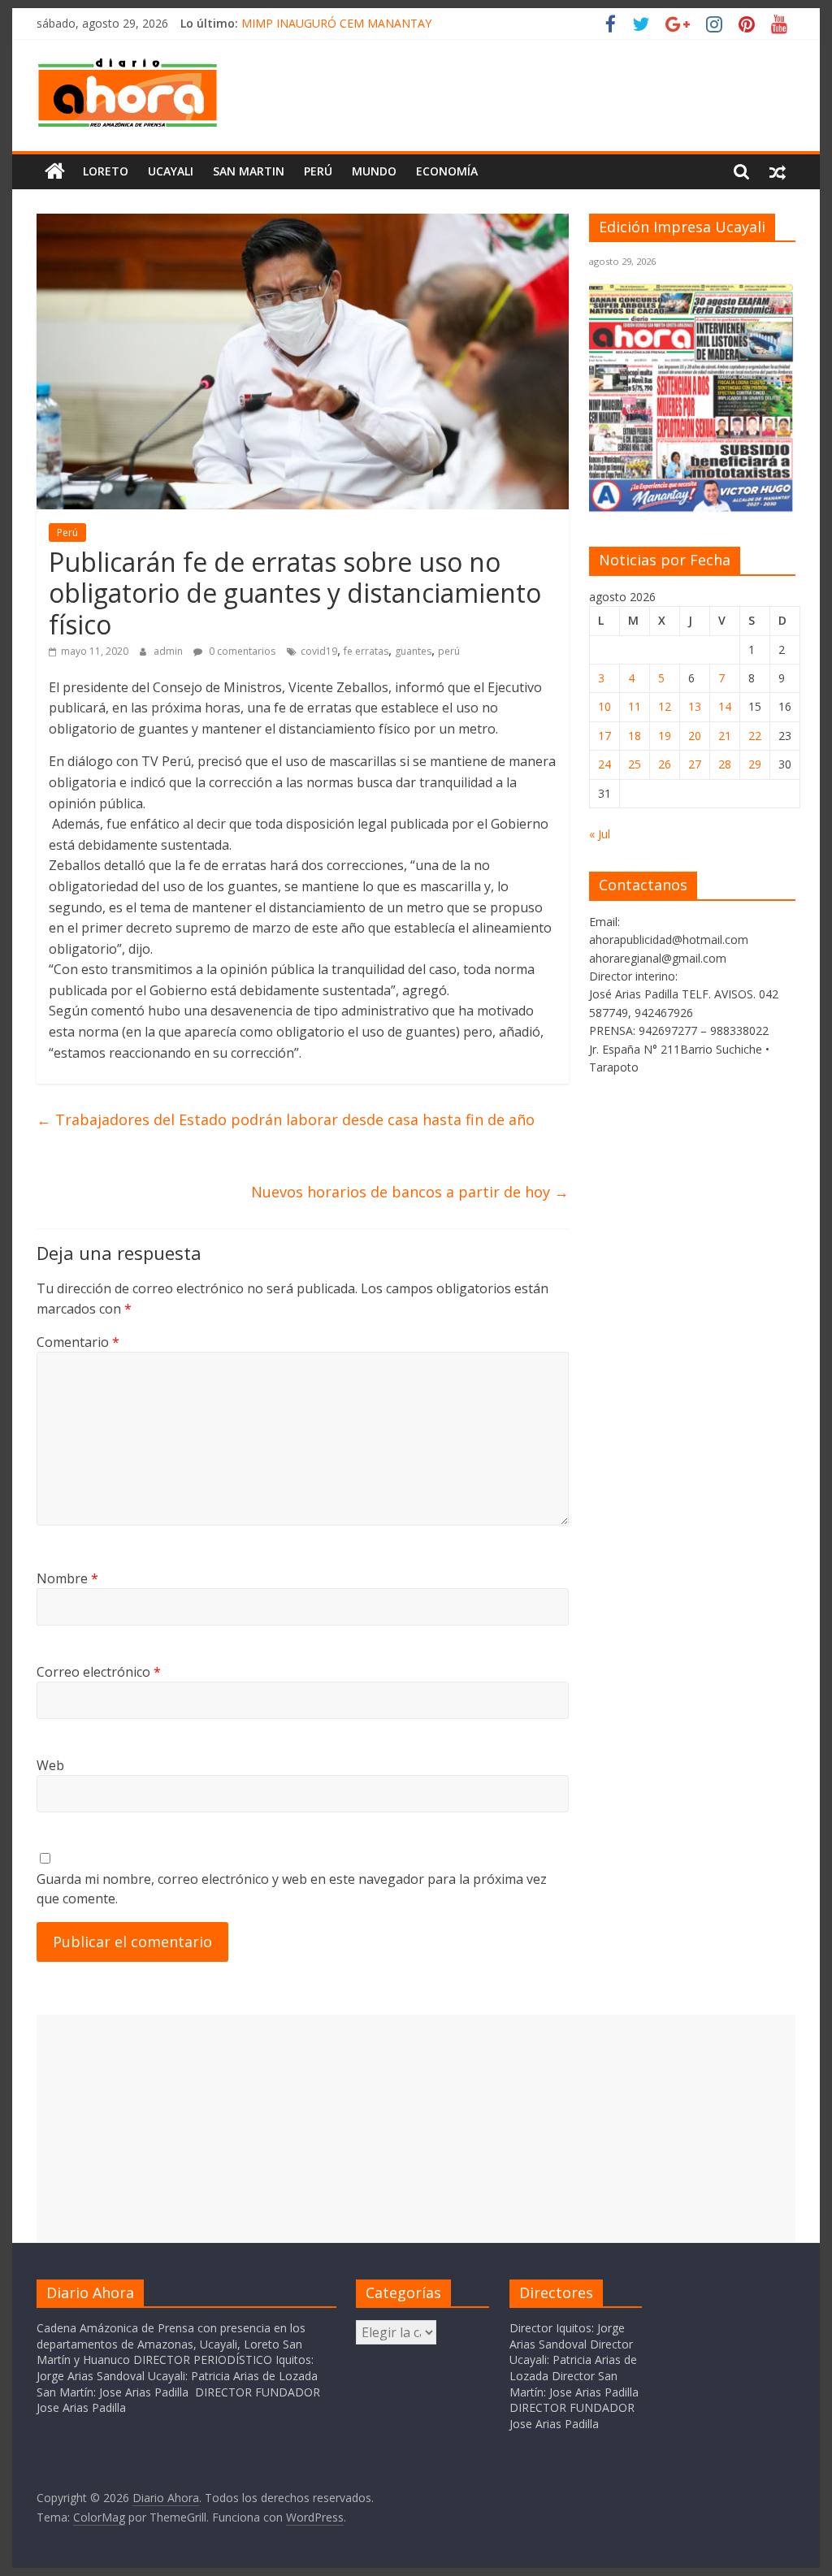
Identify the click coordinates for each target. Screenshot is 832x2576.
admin (169, 651)
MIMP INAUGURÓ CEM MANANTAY (336, 23)
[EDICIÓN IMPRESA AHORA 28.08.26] (692, 509)
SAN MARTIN (249, 171)
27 (695, 764)
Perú (318, 171)
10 (604, 706)
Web (50, 1765)
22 (755, 736)
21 (725, 736)
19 (665, 736)
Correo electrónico (99, 1672)
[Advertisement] (416, 2128)
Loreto (106, 171)
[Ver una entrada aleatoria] (778, 171)
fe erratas (366, 651)
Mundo (374, 171)
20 (695, 736)
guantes (413, 651)
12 (665, 706)
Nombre (67, 1578)
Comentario (78, 1342)
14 (725, 706)
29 (755, 764)
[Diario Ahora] (55, 171)
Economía (447, 171)
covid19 (319, 651)
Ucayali (171, 171)
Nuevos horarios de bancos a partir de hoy (410, 1192)
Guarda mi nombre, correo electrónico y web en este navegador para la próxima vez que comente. (292, 1889)
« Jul (600, 834)
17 (604, 736)
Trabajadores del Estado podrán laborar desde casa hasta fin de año (286, 1119)
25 (635, 764)
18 (635, 736)
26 (665, 764)
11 (635, 706)
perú (449, 651)
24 (604, 764)
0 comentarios (241, 651)
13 (695, 706)
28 (725, 764)
